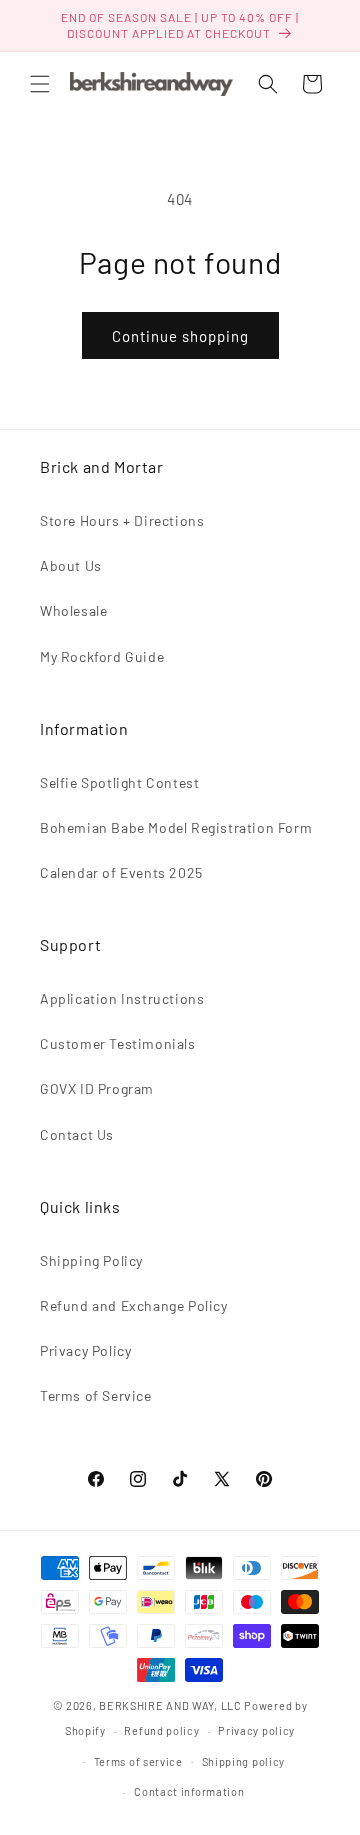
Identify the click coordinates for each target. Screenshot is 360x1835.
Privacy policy (256, 1730)
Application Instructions (122, 998)
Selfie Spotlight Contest (119, 782)
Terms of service (138, 1761)
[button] (40, 84)
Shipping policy (244, 1761)
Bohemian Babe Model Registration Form (176, 827)
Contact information (189, 1791)
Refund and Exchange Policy (134, 1305)
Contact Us (77, 1134)
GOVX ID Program (97, 1088)
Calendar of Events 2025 (121, 872)
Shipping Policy (91, 1260)
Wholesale (73, 610)
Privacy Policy (85, 1350)
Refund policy (161, 1730)
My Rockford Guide (102, 656)
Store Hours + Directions (122, 520)
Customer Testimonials (118, 1043)
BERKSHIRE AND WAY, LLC (170, 1705)
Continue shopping (180, 336)
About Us (71, 565)
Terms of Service (96, 1395)
